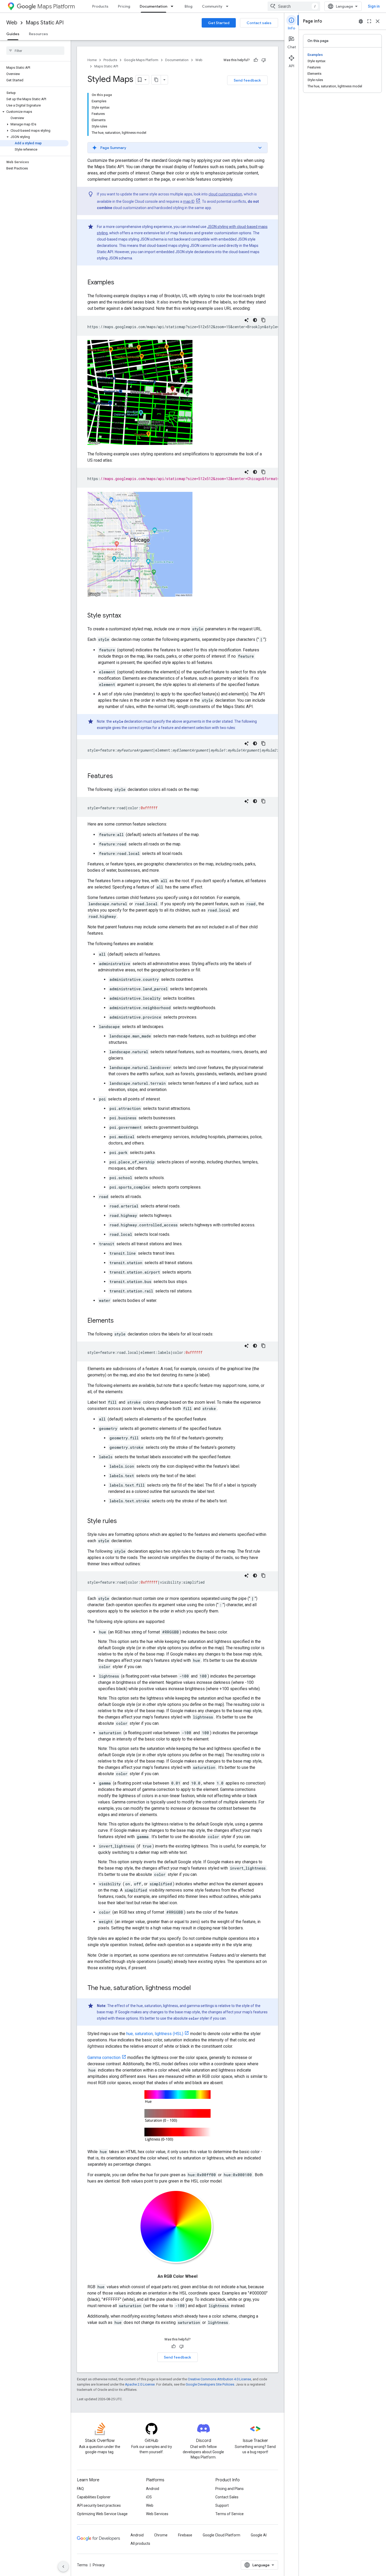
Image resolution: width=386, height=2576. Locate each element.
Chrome (161, 2535)
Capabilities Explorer (94, 2497)
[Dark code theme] (255, 320)
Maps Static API (45, 23)
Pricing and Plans (229, 2489)
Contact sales (259, 23)
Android (153, 2489)
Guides (13, 34)
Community (212, 6)
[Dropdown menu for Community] (229, 6)
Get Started (219, 23)
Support (222, 2505)
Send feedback (247, 80)
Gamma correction (104, 2058)
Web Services (157, 2514)
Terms (82, 2565)
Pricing (124, 6)
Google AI (259, 2535)
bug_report (361, 21)
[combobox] (294, 6)
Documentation (153, 6)
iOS (149, 2497)
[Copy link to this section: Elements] (119, 1321)
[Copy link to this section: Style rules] (122, 1521)
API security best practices (99, 2505)
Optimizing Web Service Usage (102, 2514)
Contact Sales (227, 2497)
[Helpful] (256, 60)
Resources (38, 34)
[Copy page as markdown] (156, 80)
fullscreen (369, 21)
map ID (189, 201)
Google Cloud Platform (221, 2535)
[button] (34, 112)
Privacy (99, 2565)
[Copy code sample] (263, 320)
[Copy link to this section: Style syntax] (126, 616)
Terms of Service (229, 2514)
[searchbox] (35, 51)
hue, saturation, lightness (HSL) (155, 2034)
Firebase (185, 2535)
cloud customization (225, 194)
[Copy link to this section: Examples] (119, 283)
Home (92, 60)
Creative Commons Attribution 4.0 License (219, 2379)
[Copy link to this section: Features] (118, 776)
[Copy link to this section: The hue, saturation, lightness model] (196, 1988)
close (378, 21)
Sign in (374, 6)
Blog (189, 6)
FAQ (80, 2489)
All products (140, 2543)
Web (12, 23)
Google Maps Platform (141, 60)
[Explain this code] (247, 320)
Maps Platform (56, 6)
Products (100, 6)
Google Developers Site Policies (210, 2384)
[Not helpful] (264, 60)
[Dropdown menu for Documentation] (174, 6)
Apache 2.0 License (140, 2384)
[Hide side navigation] (63, 2567)
